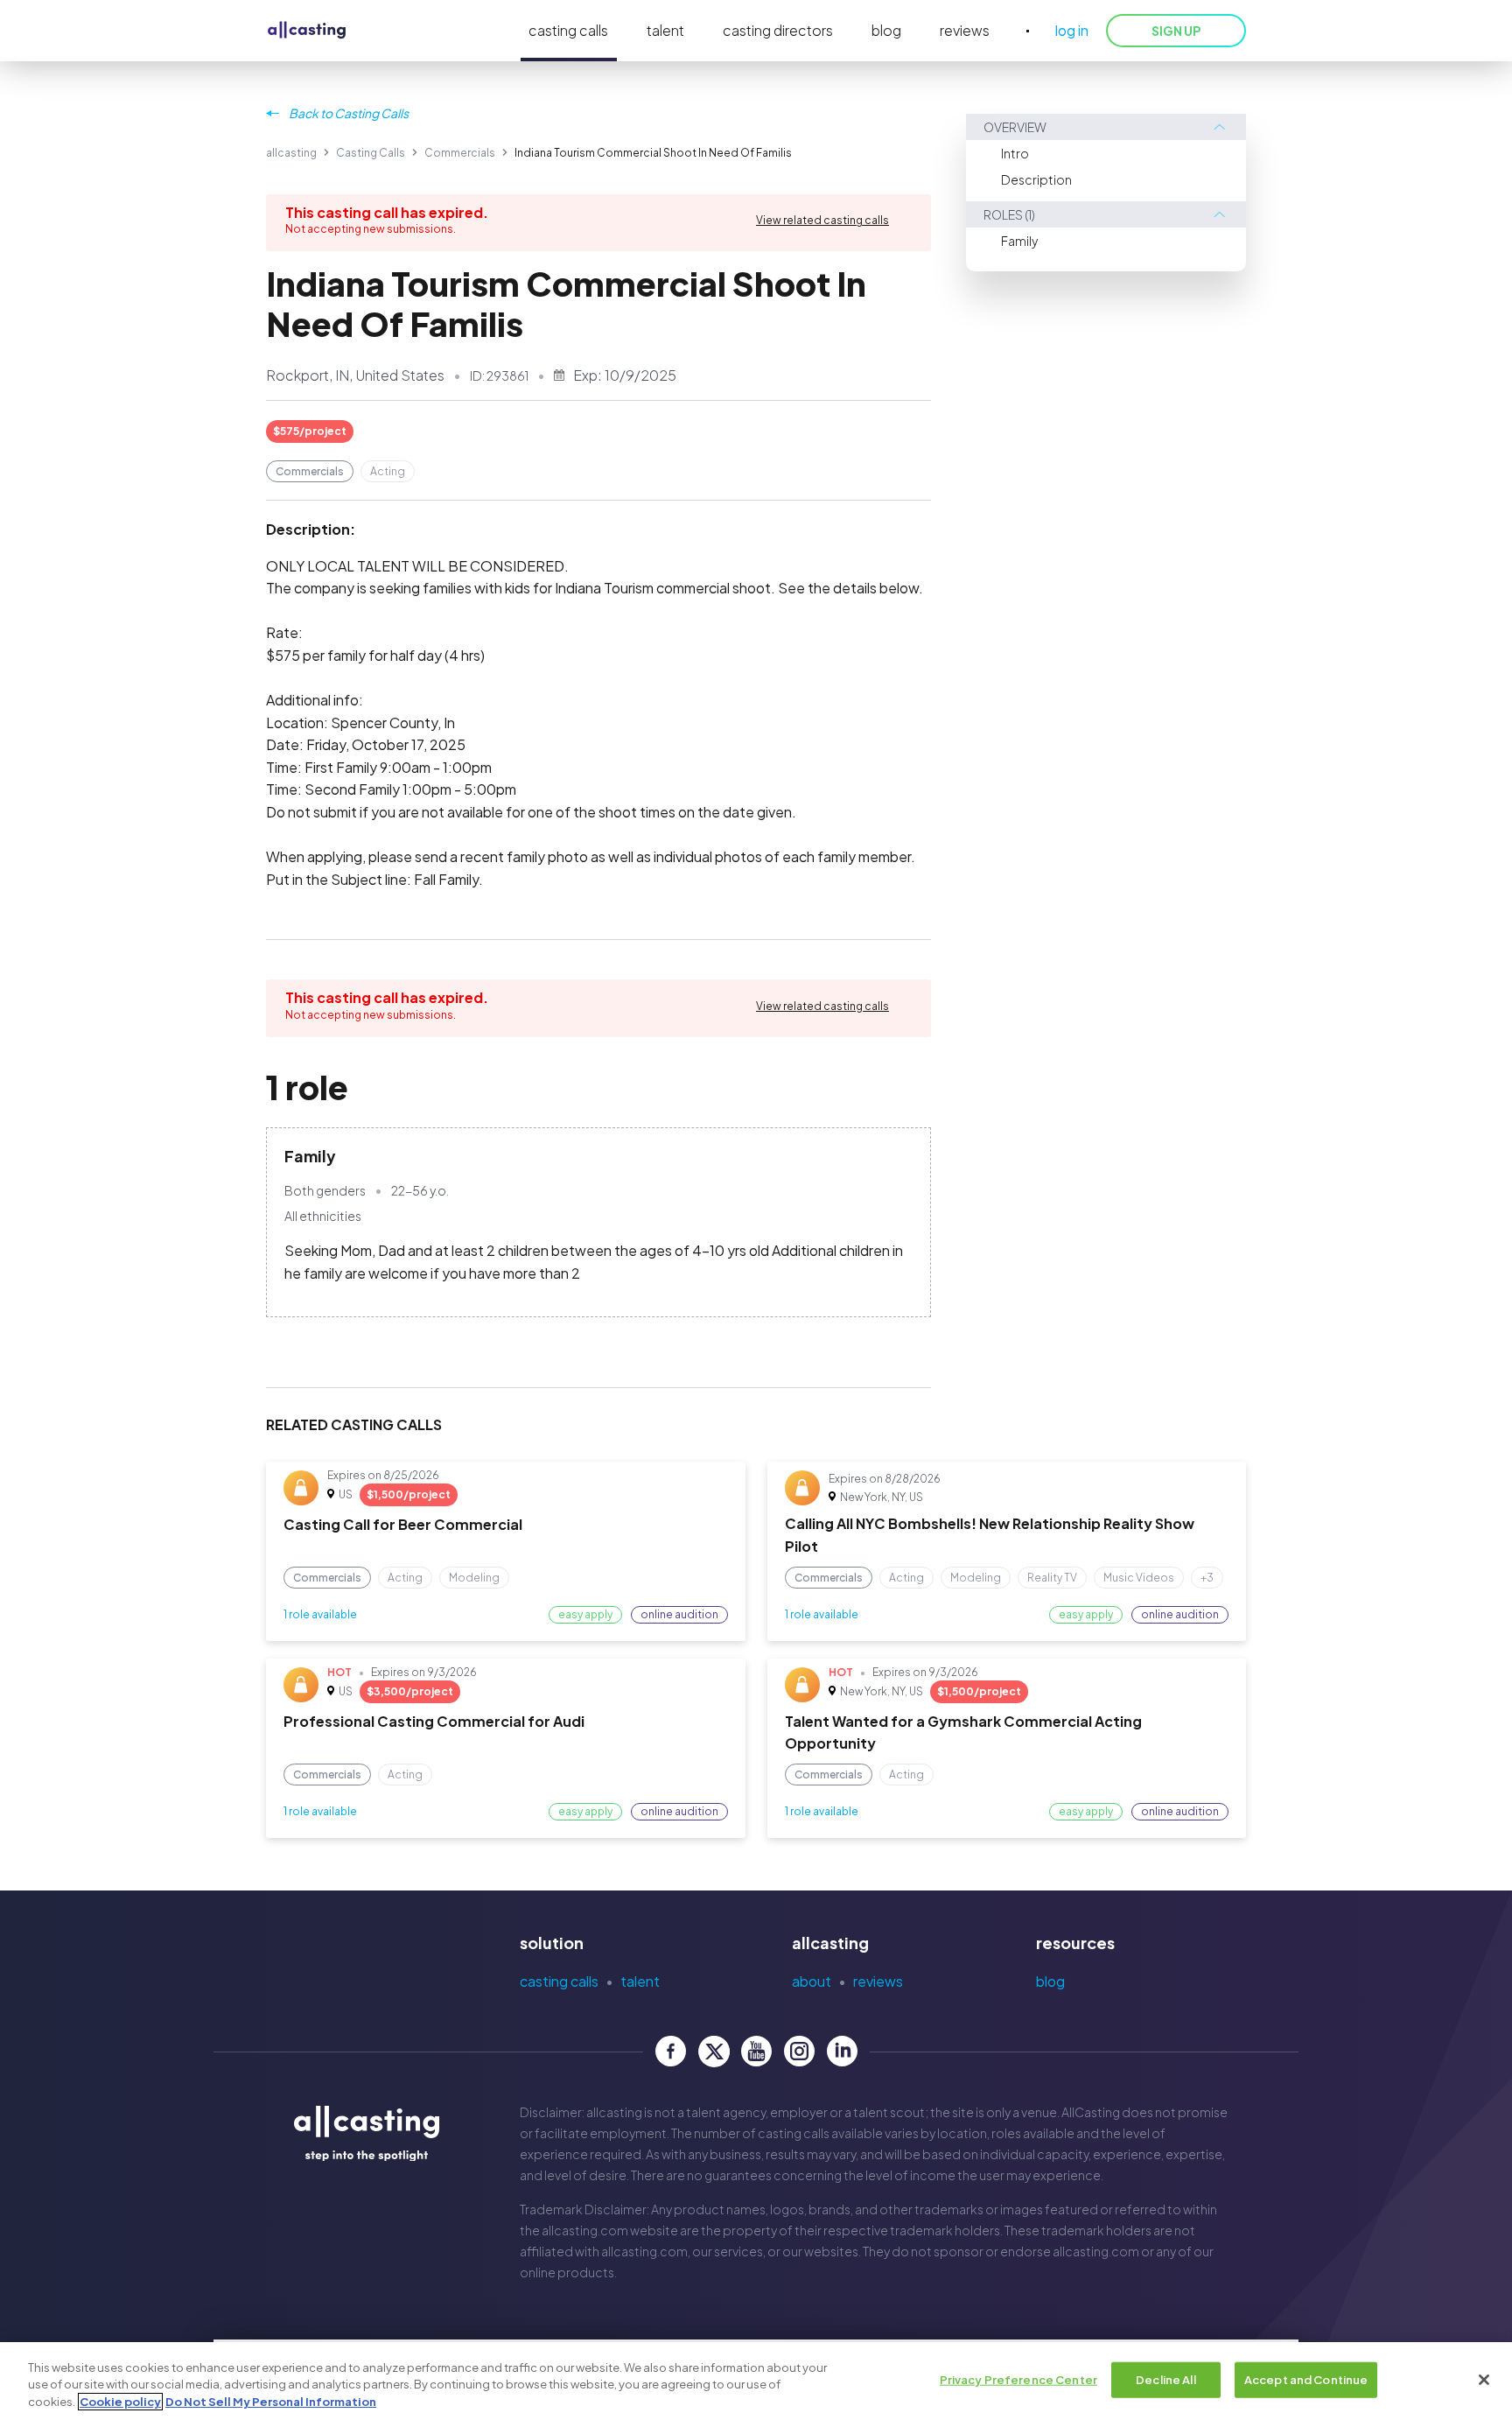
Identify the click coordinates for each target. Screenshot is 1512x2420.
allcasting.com (585, 2230)
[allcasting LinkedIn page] (842, 2051)
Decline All (1165, 2379)
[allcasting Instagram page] (799, 2051)
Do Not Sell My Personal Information (271, 2402)
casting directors (778, 30)
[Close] (1484, 2380)
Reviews (878, 1981)
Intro (1015, 153)
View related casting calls (822, 220)
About (812, 1981)
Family (1019, 241)
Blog (1050, 1981)
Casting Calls (371, 153)
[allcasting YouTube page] (756, 2051)
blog (886, 30)
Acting (388, 471)
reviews (965, 30)
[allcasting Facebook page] (671, 2051)
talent (665, 30)
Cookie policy (120, 2402)
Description (1036, 179)
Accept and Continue (1306, 2379)
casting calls (568, 30)
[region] (756, 2381)
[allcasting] (307, 31)
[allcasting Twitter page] (714, 2051)
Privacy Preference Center (1018, 2379)
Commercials (460, 153)
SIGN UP (1176, 31)
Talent (640, 1981)
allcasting (291, 153)
